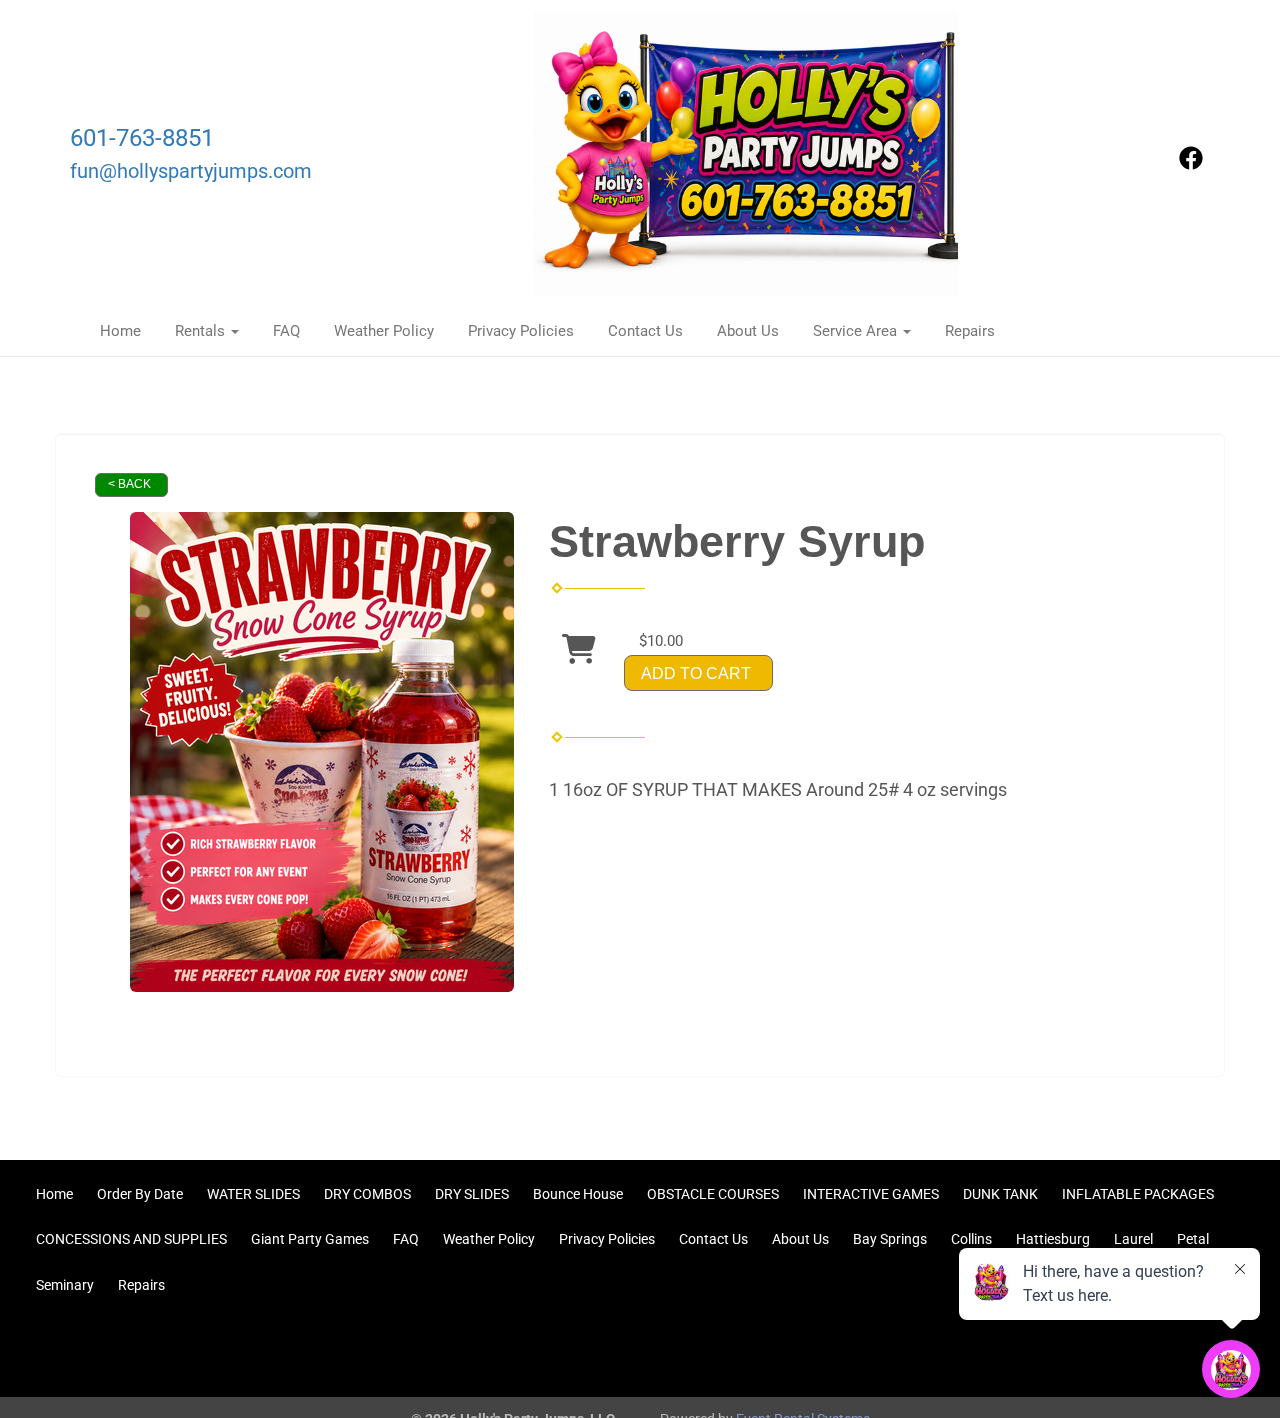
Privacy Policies (521, 331)
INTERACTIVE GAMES (871, 1194)
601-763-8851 (142, 138)
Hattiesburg (1053, 1239)
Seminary (65, 1285)
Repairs (970, 331)
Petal (1193, 1239)
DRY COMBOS (367, 1194)
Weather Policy (384, 331)
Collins (971, 1239)
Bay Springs (890, 1239)
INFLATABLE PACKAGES (1138, 1194)
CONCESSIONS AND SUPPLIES (131, 1239)
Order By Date (140, 1194)
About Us (748, 331)
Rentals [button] (202, 331)
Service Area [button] (857, 331)
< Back (129, 484)
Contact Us (645, 331)
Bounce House (578, 1194)
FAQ (286, 331)
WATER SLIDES (253, 1194)
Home (120, 331)
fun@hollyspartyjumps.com (191, 171)
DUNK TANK (1000, 1194)
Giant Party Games (310, 1239)
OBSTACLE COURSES (713, 1194)
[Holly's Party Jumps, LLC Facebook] (1191, 165)
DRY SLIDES (472, 1194)
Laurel (1133, 1239)
